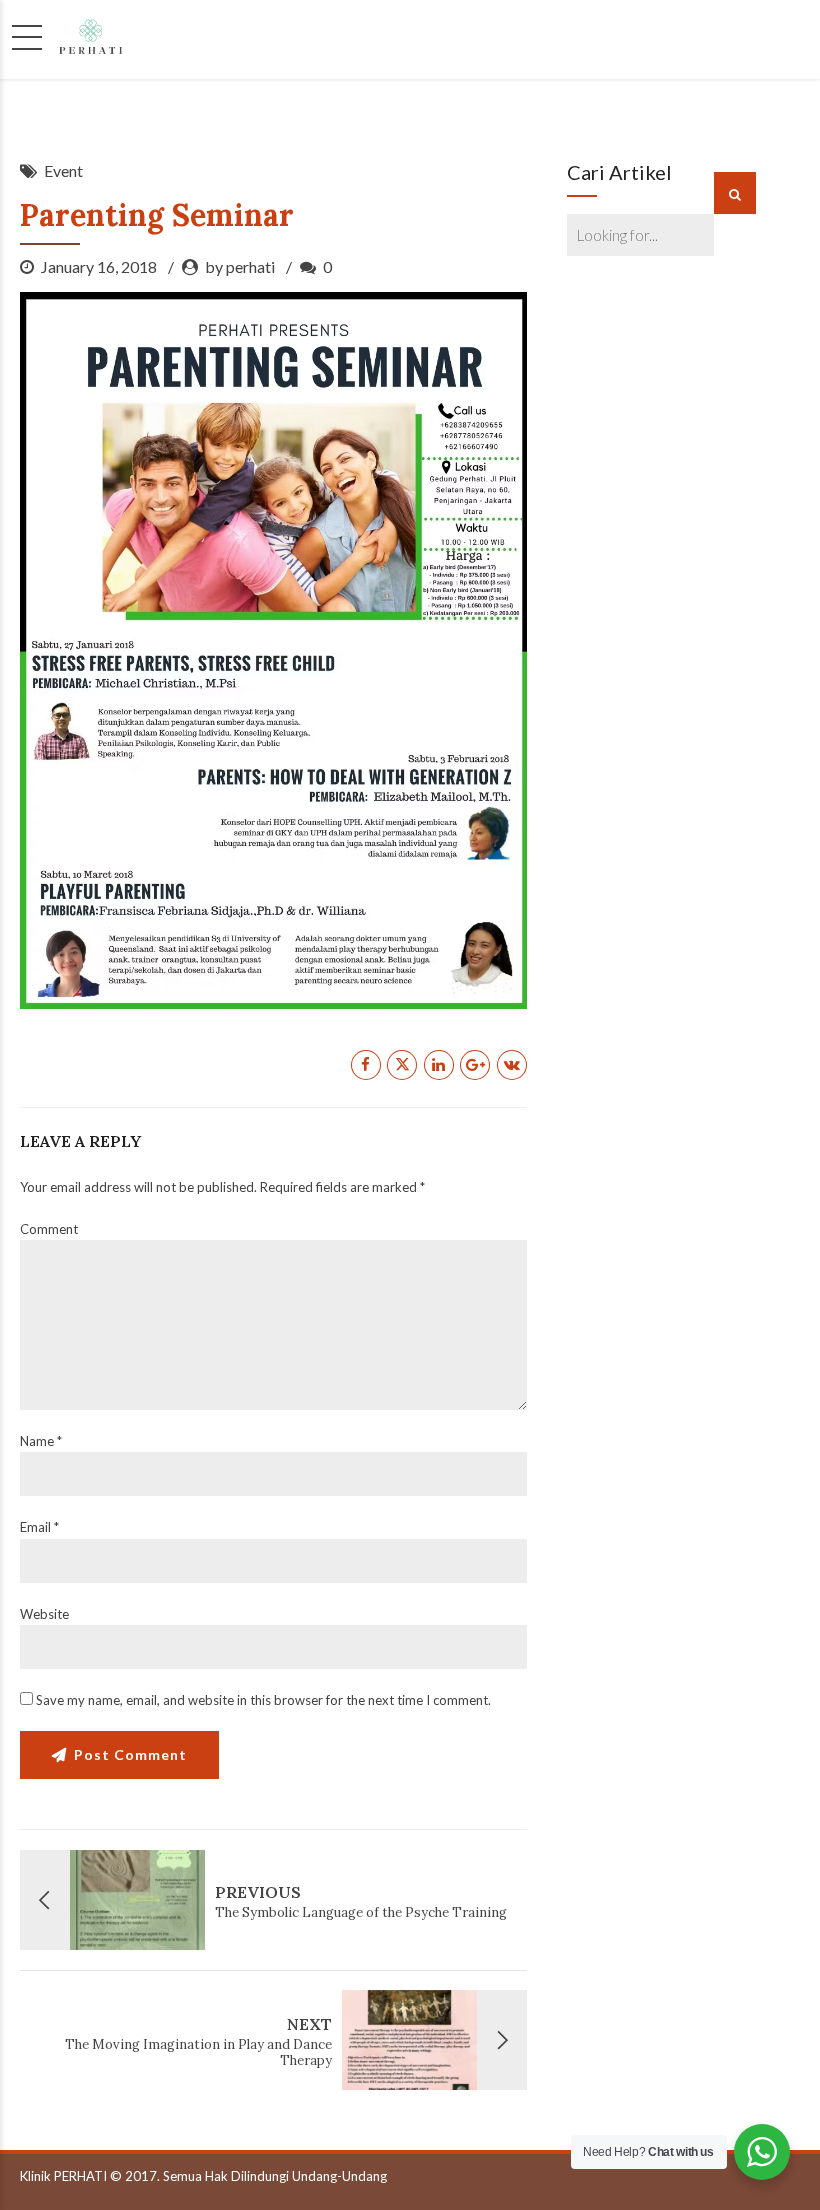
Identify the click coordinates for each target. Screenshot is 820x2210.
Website (44, 1614)
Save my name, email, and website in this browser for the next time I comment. (263, 1700)
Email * (39, 1527)
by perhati (240, 266)
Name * (41, 1441)
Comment (49, 1229)
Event (63, 170)
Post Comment (130, 1754)
